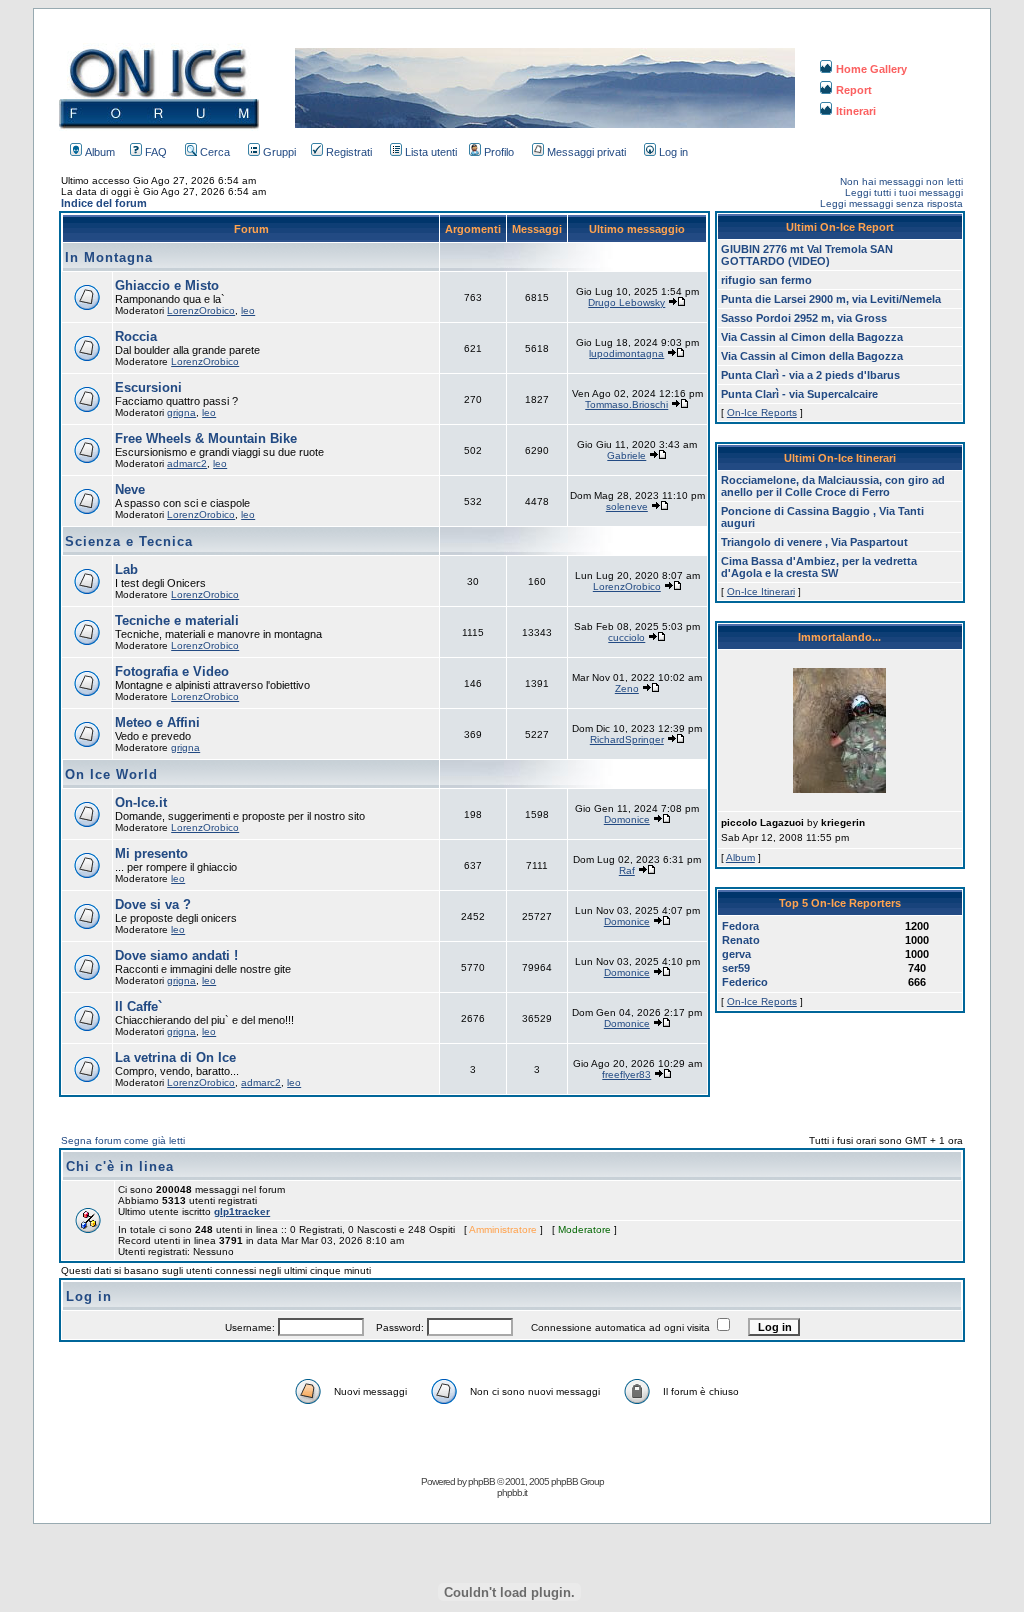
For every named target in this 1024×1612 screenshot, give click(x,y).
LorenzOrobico (201, 310)
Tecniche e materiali (177, 620)
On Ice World (111, 774)
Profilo (499, 152)
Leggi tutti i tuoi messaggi (904, 192)
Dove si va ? (153, 904)
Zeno (627, 688)
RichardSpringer (627, 739)
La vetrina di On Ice (175, 1057)
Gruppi (279, 152)
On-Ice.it (141, 802)
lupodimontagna (626, 353)
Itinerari (856, 111)
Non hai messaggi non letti (901, 181)
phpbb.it (512, 1492)
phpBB (481, 1481)
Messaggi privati (586, 152)
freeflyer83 (626, 1074)
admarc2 (187, 463)
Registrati (349, 152)
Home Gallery (871, 69)
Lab (126, 569)
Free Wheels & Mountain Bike (206, 438)
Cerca (215, 152)
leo (248, 310)
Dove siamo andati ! (176, 955)
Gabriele (626, 455)
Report (854, 90)
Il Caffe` (138, 1006)
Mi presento (151, 853)
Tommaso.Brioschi (626, 404)
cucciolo (626, 637)
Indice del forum (104, 203)
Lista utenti (431, 152)
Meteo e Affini (157, 722)
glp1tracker (242, 1211)
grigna (181, 412)
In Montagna (109, 257)
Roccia (136, 336)
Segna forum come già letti (123, 1140)
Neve (130, 489)
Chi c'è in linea (120, 1166)
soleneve (627, 506)
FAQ (156, 152)
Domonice (627, 819)
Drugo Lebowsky (626, 302)
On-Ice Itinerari (761, 591)
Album (100, 152)
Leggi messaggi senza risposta (891, 203)
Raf (627, 870)
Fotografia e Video (172, 671)
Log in (673, 152)
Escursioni (148, 387)
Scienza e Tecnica (129, 541)
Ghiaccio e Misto (167, 285)
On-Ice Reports (762, 412)
